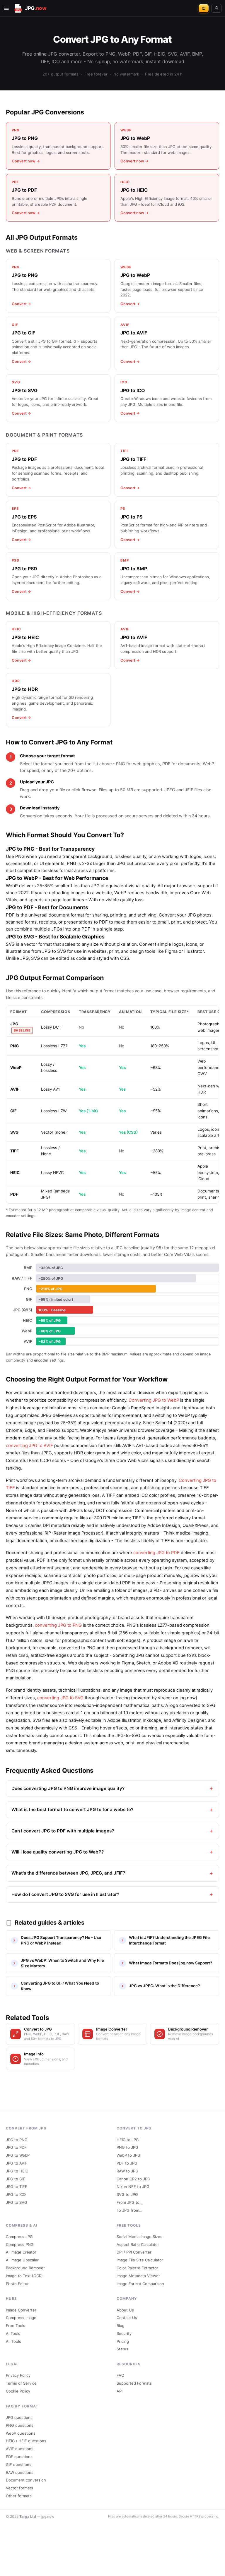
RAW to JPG (127, 2171)
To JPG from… (129, 2210)
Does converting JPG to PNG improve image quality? (68, 1788)
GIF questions (19, 2465)
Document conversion (26, 2480)
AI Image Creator (21, 2252)
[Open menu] (6, 8)
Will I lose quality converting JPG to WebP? (58, 1852)
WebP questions (21, 2433)
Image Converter (21, 2310)
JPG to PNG (17, 2140)
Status (122, 2349)
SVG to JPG (127, 2194)
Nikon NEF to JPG (133, 2187)
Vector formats (19, 2488)
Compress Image (21, 2318)
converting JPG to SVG (60, 1698)
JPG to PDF (16, 2147)
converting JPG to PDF (156, 1553)
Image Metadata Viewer (138, 2276)
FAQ (120, 2375)
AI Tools (13, 2333)
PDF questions (19, 2457)
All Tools (13, 2341)
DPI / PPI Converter (134, 2252)
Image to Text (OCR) (24, 2276)
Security (124, 2333)
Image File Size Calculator (140, 2260)
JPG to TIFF (17, 2187)
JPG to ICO (16, 2194)
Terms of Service (21, 2383)
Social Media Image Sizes (139, 2237)
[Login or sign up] (217, 8)
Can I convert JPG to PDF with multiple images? (63, 1831)
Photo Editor (17, 2284)
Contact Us (127, 2318)
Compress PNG (20, 2244)
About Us (125, 2310)
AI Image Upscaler (22, 2260)
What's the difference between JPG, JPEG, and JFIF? (68, 1873)
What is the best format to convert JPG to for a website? (72, 1809)
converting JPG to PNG (58, 1625)
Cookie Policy (18, 2391)
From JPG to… (130, 2202)
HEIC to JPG (128, 2140)
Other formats (19, 2496)
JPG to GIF (16, 2179)
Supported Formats (134, 2383)
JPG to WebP (18, 2155)
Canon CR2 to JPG (133, 2179)
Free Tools (16, 2326)
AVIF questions (20, 2449)
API (120, 2391)
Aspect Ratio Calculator (138, 2244)
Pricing (123, 2341)
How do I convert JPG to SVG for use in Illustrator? (65, 1894)
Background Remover (25, 2268)
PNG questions (20, 2425)
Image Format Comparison (140, 2284)
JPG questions (19, 2417)
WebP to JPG (128, 2155)
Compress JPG (19, 2237)
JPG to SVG (17, 2202)
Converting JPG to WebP (154, 1400)
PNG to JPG (127, 2147)
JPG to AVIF (17, 2163)
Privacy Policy (18, 2375)
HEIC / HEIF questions (26, 2441)
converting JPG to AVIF (29, 1446)
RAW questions (20, 2472)
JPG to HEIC (17, 2171)
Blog (121, 2326)
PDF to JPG (127, 2163)
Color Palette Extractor (137, 2268)
